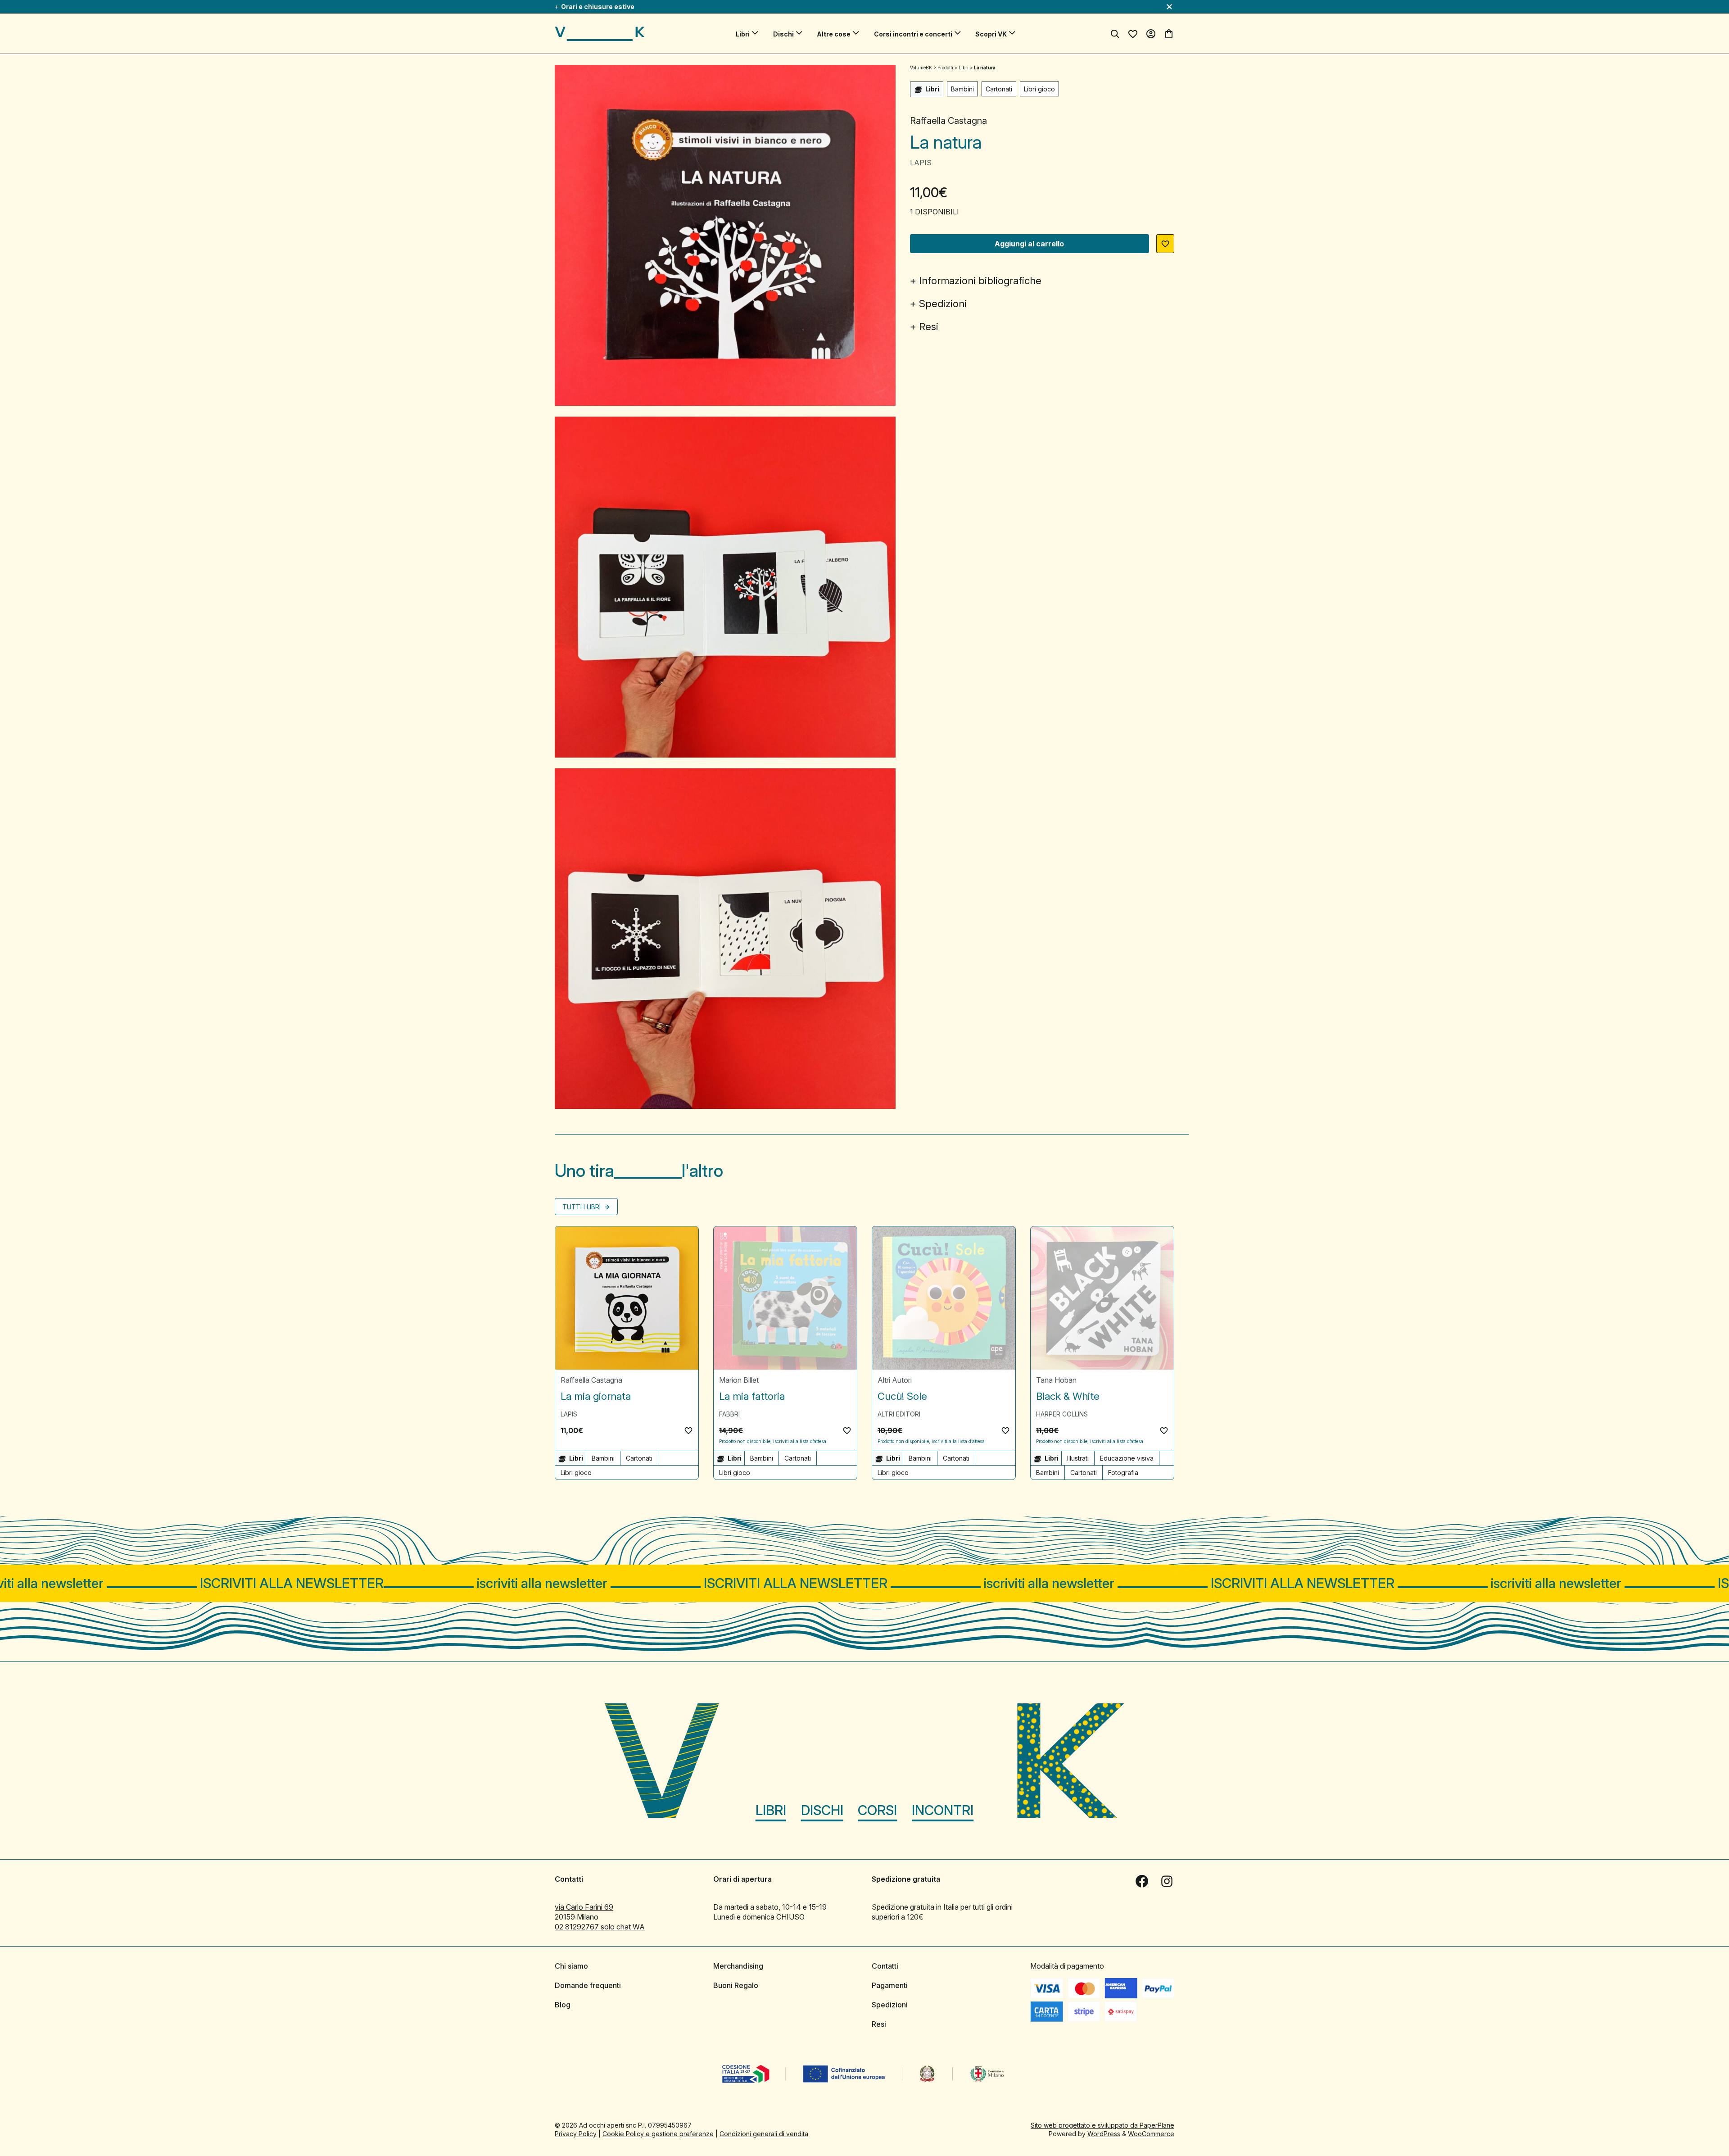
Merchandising (738, 1966)
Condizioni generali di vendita (764, 2134)
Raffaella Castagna (948, 121)
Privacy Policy (576, 2134)
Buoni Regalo (736, 1985)
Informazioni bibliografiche (980, 281)
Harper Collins (1062, 1414)
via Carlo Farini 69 (584, 1907)
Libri (743, 34)
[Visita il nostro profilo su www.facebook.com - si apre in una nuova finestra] (1142, 1881)
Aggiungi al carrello (1029, 244)
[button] (1165, 244)
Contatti (885, 1966)
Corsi (877, 1810)
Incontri (943, 1810)
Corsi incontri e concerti (913, 34)
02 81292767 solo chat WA (600, 1927)
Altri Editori (899, 1414)
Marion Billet (739, 1380)
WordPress (1104, 2134)
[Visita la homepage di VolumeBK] (600, 34)
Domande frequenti (588, 1985)
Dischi (783, 34)
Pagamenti (890, 1985)
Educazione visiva (1127, 1458)
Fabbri (729, 1414)
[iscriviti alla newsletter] (864, 1583)
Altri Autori (895, 1380)
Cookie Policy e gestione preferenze (658, 2134)
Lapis (921, 163)
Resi (929, 327)
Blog (563, 2005)
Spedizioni (943, 304)
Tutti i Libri (582, 1207)
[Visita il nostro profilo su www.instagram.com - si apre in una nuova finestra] (1167, 1881)
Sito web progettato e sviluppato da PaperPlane (1102, 2125)
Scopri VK (991, 34)
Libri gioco (1039, 89)
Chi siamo (571, 1966)
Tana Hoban (1056, 1380)
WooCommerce (1151, 2134)
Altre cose (834, 34)
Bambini (962, 89)
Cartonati (999, 89)
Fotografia (1123, 1473)
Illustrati (1078, 1458)
